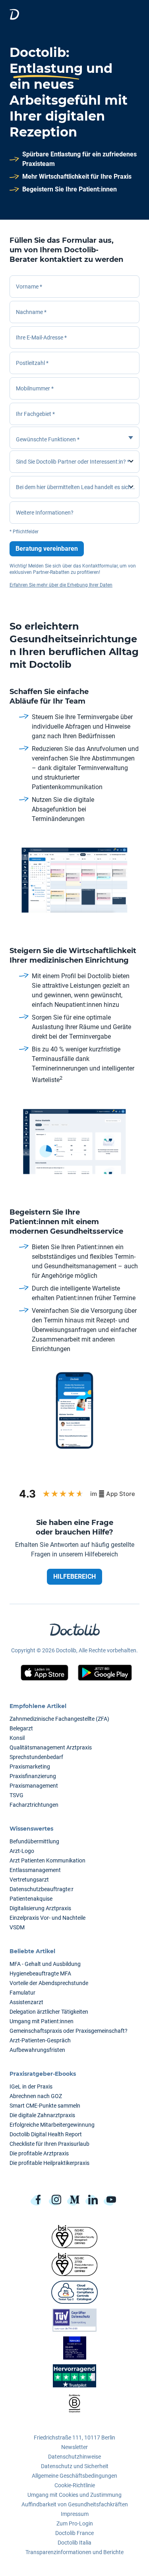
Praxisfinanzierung (33, 1776)
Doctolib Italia (74, 2543)
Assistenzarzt (26, 2002)
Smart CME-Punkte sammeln (45, 2106)
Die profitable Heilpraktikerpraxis (49, 2163)
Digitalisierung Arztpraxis (40, 1908)
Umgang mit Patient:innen (42, 2021)
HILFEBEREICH (74, 1577)
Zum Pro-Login (75, 2523)
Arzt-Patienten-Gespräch (40, 2040)
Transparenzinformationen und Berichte (74, 2552)
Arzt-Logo (22, 1851)
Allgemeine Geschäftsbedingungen (74, 2476)
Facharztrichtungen (34, 1805)
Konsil (17, 1738)
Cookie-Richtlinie (75, 2485)
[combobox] (74, 414)
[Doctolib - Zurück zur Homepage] (14, 14)
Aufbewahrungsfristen (37, 2050)
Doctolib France (74, 2533)
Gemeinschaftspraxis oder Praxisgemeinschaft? (69, 2031)
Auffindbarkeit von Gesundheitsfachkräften (75, 2504)
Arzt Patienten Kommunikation (47, 1860)
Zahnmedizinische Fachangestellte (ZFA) (59, 1719)
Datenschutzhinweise (74, 2457)
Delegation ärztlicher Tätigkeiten (49, 2012)
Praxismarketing (30, 1767)
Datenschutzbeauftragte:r (42, 1889)
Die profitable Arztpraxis (39, 2153)
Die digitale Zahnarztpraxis (42, 2115)
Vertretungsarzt (29, 1880)
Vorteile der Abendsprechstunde (49, 1983)
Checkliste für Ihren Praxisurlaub (49, 2144)
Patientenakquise (31, 1899)
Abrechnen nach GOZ (36, 2096)
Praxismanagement (34, 1786)
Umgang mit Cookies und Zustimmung (74, 2495)
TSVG (16, 1795)
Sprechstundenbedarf (36, 1757)
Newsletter (74, 2447)
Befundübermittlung (34, 1841)
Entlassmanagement (35, 1870)
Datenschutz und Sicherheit (75, 2466)
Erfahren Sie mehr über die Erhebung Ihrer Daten (61, 585)
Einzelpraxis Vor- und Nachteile (47, 1918)
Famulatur (22, 1993)
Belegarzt (21, 1728)
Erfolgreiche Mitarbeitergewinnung (52, 2125)
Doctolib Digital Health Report (46, 2134)
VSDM (17, 1927)
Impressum (75, 2514)
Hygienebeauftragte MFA (40, 1973)
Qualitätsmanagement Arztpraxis (51, 1747)
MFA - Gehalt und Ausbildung (45, 1964)
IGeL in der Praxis (31, 2087)
